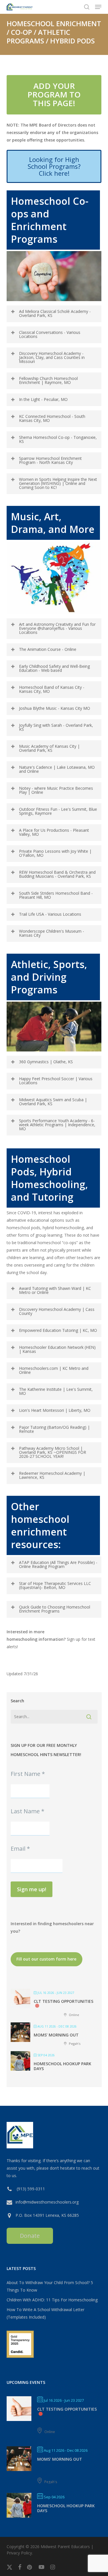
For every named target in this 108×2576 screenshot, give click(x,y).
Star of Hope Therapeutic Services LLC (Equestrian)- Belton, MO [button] (55, 1585)
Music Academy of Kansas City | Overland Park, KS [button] (49, 748)
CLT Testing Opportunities (64, 2001)
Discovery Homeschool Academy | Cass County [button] (57, 1311)
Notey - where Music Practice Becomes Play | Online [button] (56, 790)
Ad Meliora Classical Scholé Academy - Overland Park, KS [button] (55, 313)
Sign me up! (32, 1889)
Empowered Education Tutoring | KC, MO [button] (58, 1330)
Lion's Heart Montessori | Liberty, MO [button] (55, 1410)
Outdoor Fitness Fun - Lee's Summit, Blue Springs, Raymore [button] (58, 811)
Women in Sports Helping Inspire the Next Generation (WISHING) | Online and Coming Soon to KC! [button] (58, 483)
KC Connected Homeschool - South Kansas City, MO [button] (52, 418)
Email (20, 1849)
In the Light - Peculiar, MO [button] (43, 399)
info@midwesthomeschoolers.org (47, 2202)
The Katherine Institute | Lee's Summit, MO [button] (56, 1391)
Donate (30, 2236)
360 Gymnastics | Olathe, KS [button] (46, 1062)
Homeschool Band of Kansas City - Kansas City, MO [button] (52, 689)
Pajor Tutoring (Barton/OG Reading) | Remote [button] (54, 1429)
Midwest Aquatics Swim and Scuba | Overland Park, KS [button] (53, 1102)
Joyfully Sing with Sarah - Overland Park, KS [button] (56, 727)
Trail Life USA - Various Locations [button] (50, 914)
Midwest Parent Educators (65, 2547)
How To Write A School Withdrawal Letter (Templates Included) (46, 2313)
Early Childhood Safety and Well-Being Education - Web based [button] (54, 668)
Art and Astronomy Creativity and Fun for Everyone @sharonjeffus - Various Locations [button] (57, 628)
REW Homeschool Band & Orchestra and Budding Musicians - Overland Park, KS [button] (57, 874)
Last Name (28, 1811)
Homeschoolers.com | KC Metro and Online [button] (54, 1370)
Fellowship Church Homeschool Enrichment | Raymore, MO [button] (48, 380)
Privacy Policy (19, 2553)
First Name (28, 1774)
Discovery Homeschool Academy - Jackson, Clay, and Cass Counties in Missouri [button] (52, 357)
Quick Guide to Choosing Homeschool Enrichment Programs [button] (55, 1609)
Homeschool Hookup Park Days (62, 2066)
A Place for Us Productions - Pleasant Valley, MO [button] (54, 832)
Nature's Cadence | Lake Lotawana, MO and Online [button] (57, 769)
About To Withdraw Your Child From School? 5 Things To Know (50, 2286)
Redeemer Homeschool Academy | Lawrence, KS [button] (52, 1475)
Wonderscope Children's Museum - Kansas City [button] (52, 933)
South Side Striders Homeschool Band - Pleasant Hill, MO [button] (56, 895)
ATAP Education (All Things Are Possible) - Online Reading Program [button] (58, 1564)
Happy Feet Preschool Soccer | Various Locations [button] (56, 1081)
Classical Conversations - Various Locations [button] (50, 334)
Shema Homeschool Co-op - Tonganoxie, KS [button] (58, 439)
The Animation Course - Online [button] (48, 649)
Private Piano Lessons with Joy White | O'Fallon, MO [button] (55, 853)
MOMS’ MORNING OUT (56, 2035)
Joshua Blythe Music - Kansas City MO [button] (55, 708)
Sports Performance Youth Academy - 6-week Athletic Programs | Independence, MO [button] (57, 1125)
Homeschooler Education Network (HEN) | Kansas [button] (57, 1349)
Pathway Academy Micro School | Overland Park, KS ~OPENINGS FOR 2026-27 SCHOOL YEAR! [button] (53, 1452)
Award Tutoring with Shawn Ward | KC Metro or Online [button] (55, 1290)
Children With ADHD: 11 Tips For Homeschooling (52, 2300)
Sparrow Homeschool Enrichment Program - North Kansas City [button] (50, 460)
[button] (98, 7)
